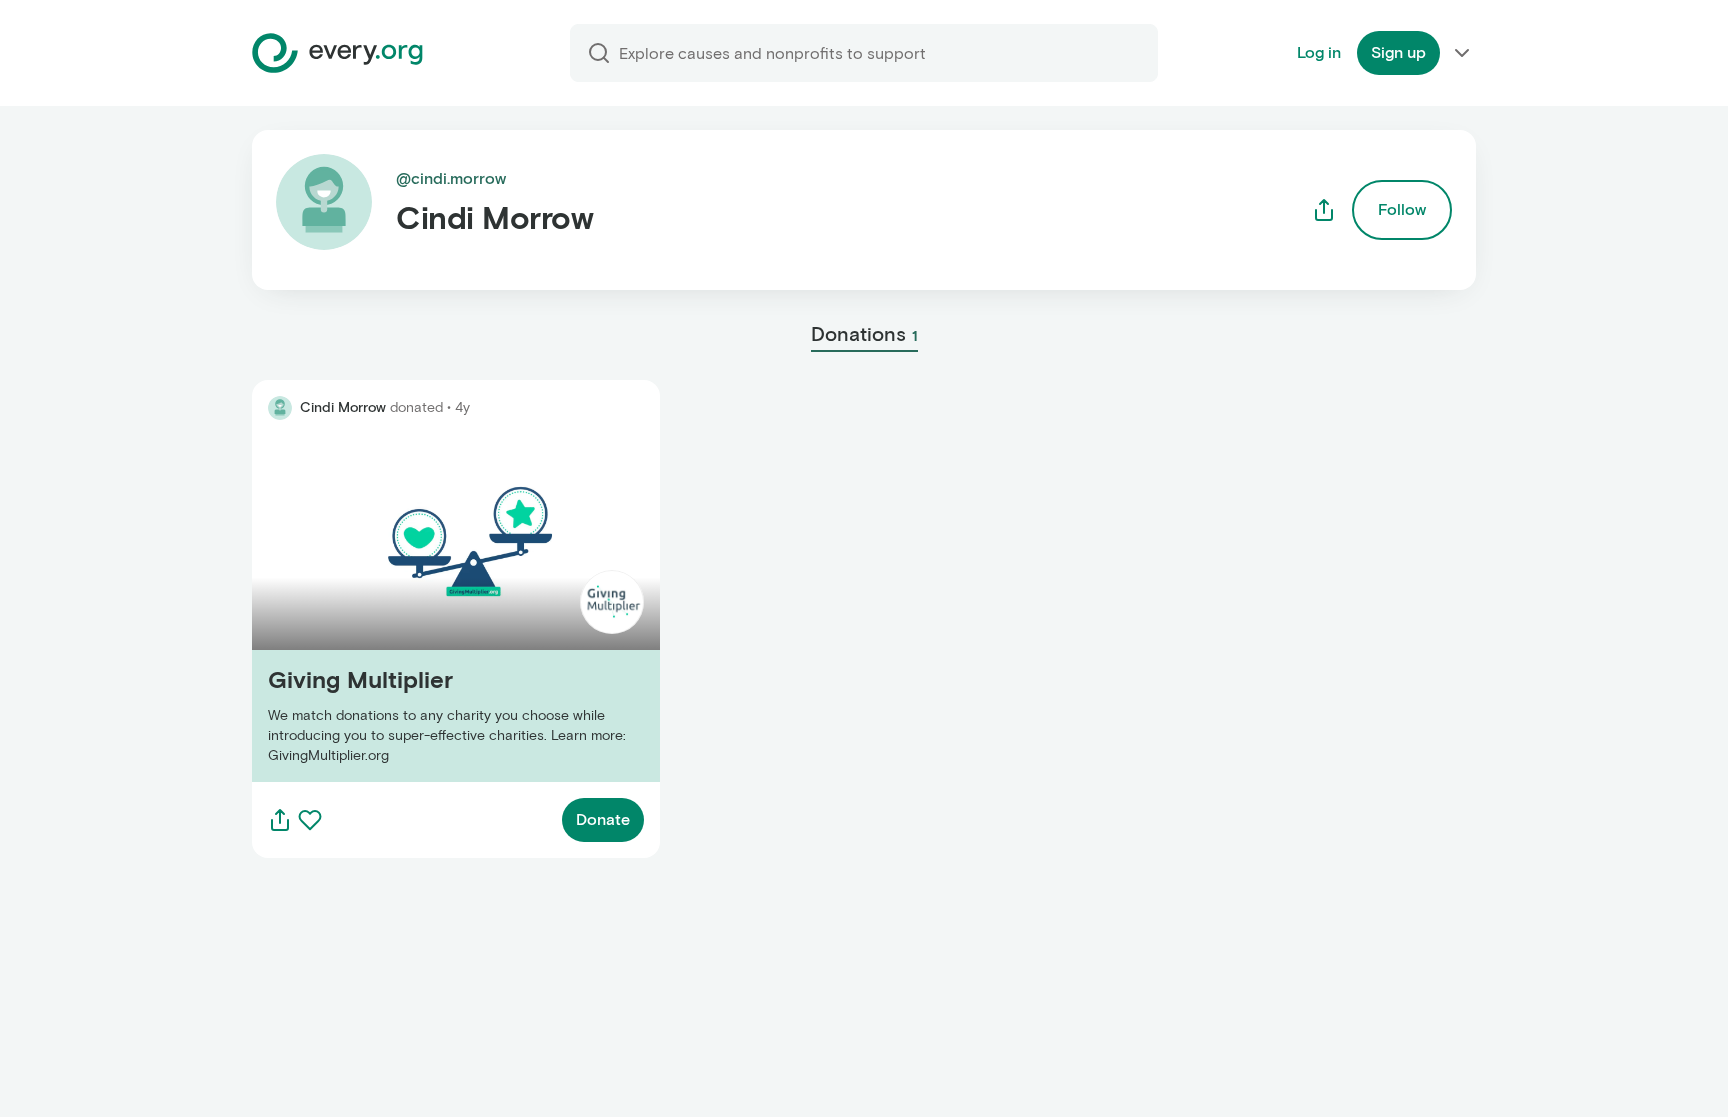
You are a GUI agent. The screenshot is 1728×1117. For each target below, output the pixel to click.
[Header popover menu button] (1462, 53)
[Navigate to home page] (337, 53)
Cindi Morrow (343, 407)
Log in (1319, 52)
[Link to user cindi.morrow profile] (280, 408)
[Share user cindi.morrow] (1324, 210)
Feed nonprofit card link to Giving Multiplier (412, 608)
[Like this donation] (310, 820)
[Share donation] (280, 820)
